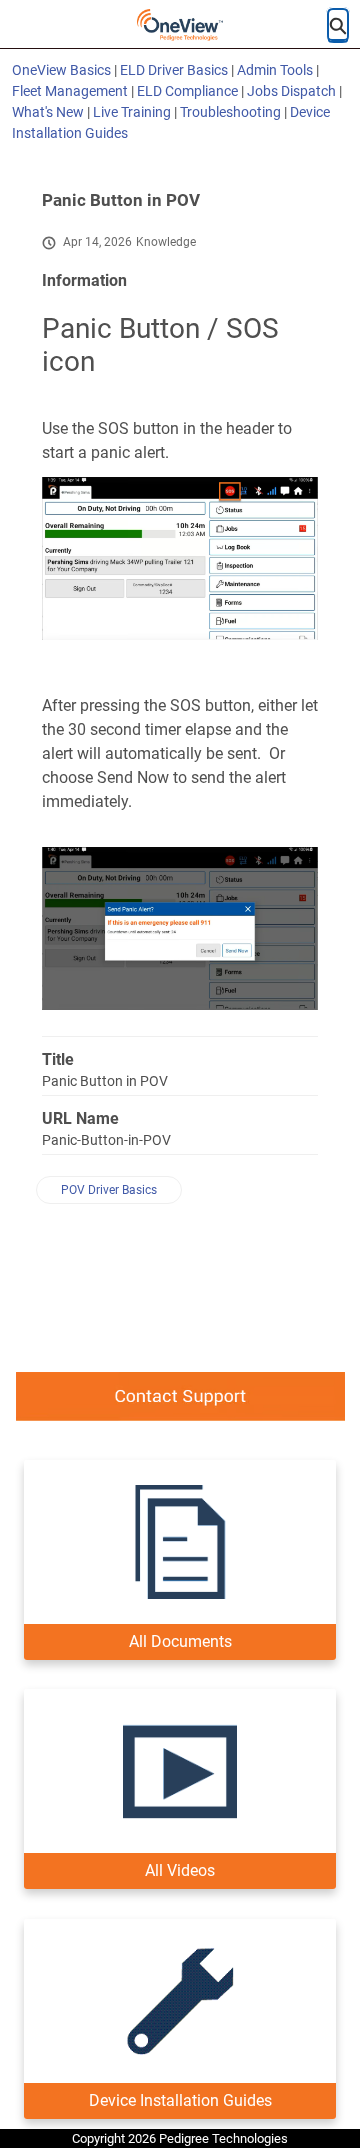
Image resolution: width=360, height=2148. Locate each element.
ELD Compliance (187, 91)
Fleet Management (70, 91)
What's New (48, 112)
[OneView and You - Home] (180, 25)
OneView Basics (61, 70)
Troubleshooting (230, 112)
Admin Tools (275, 70)
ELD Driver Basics (174, 70)
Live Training (132, 112)
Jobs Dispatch (291, 91)
